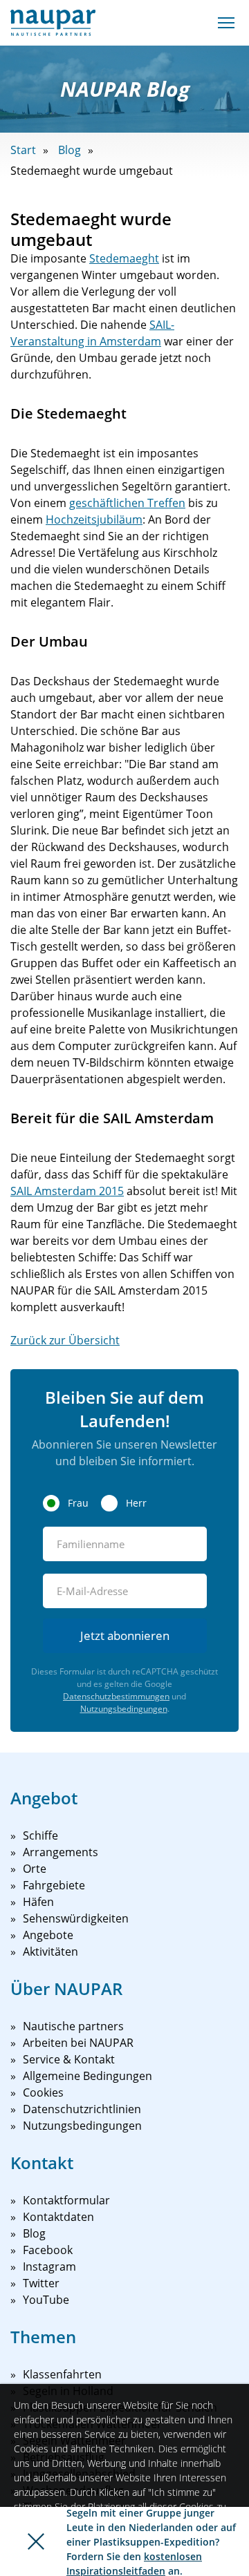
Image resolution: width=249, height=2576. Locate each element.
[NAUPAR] (53, 23)
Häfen (38, 1902)
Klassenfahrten (62, 2374)
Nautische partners (73, 2026)
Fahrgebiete (54, 1885)
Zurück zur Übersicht (65, 1340)
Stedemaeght (124, 258)
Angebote (48, 1935)
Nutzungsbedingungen (124, 1709)
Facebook (48, 2250)
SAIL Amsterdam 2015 (67, 1191)
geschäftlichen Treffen (127, 503)
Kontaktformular (66, 2200)
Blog (70, 150)
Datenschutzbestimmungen (116, 1696)
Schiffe (40, 1835)
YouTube (46, 2300)
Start (23, 150)
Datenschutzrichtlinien (82, 2109)
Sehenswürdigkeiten (76, 1918)
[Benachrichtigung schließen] (36, 2541)
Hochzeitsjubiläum (94, 519)
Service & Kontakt (69, 2059)
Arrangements (61, 1852)
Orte (35, 1869)
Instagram (49, 2267)
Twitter (41, 2283)
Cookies (43, 2092)
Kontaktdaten (58, 2217)
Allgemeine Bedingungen (87, 2076)
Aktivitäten (50, 1952)
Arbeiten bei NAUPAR (78, 2043)
